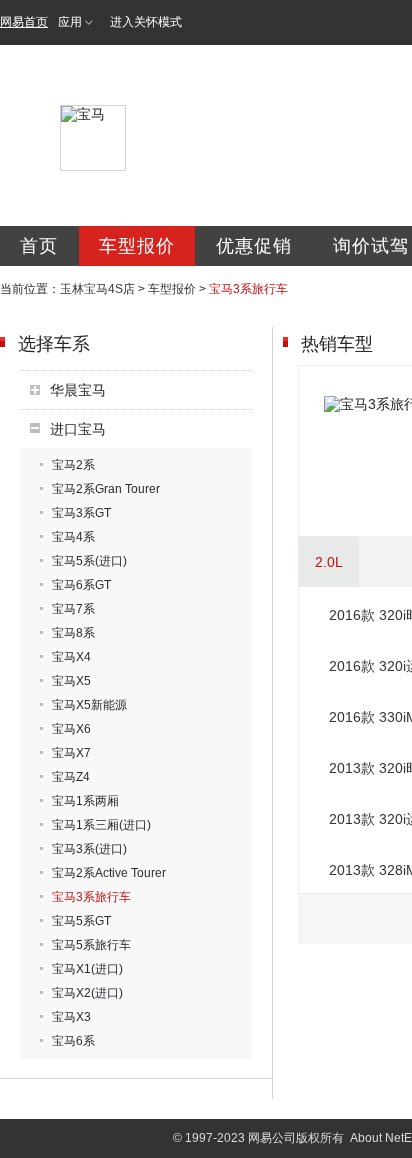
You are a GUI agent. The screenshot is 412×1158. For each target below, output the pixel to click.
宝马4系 (73, 537)
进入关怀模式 (146, 22)
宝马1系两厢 (85, 801)
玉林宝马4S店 (97, 289)
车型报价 (137, 246)
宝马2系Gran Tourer (106, 489)
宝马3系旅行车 (91, 897)
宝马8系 (73, 633)
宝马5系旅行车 (91, 945)
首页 (39, 246)
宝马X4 (71, 657)
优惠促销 (254, 246)
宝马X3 (71, 1017)
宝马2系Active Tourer (109, 873)
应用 (70, 22)
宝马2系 (73, 465)
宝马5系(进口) (89, 561)
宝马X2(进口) (87, 993)
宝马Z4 (71, 777)
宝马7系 (73, 609)
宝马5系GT (81, 921)
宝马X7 (71, 753)
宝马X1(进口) (87, 969)
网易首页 (24, 22)
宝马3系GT (81, 513)
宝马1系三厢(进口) (101, 825)
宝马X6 (71, 729)
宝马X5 (71, 681)
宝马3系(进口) (89, 849)
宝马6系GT (81, 585)
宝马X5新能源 (89, 705)
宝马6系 (73, 1041)
